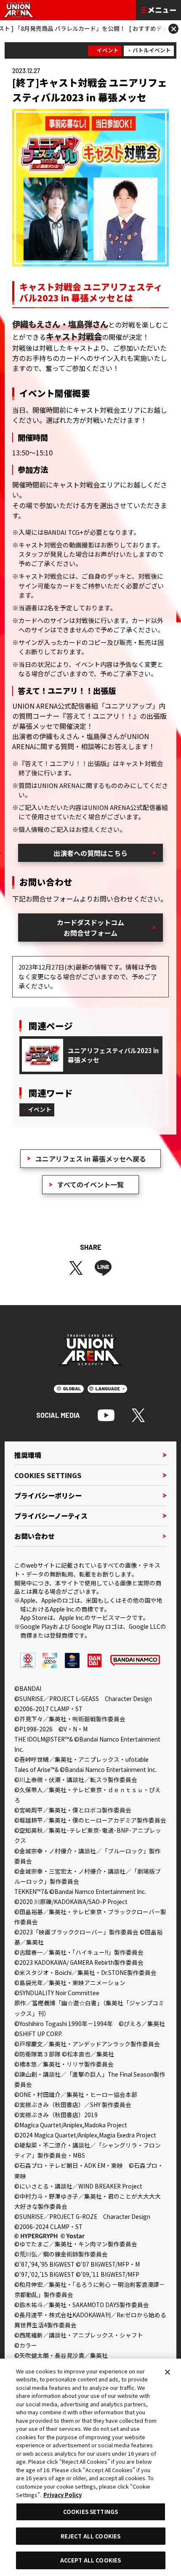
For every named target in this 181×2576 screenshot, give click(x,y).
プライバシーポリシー (48, 1495)
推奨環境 (28, 1455)
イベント (108, 50)
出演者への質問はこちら (90, 853)
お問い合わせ (35, 1536)
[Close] (168, 2372)
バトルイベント (152, 50)
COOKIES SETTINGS (48, 1475)
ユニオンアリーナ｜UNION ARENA (19, 10)
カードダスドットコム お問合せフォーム (90, 927)
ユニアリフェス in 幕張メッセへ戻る (91, 1159)
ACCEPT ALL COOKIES (90, 2560)
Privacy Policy (63, 2495)
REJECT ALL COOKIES (90, 2536)
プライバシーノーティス (51, 1516)
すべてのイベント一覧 (90, 1184)
